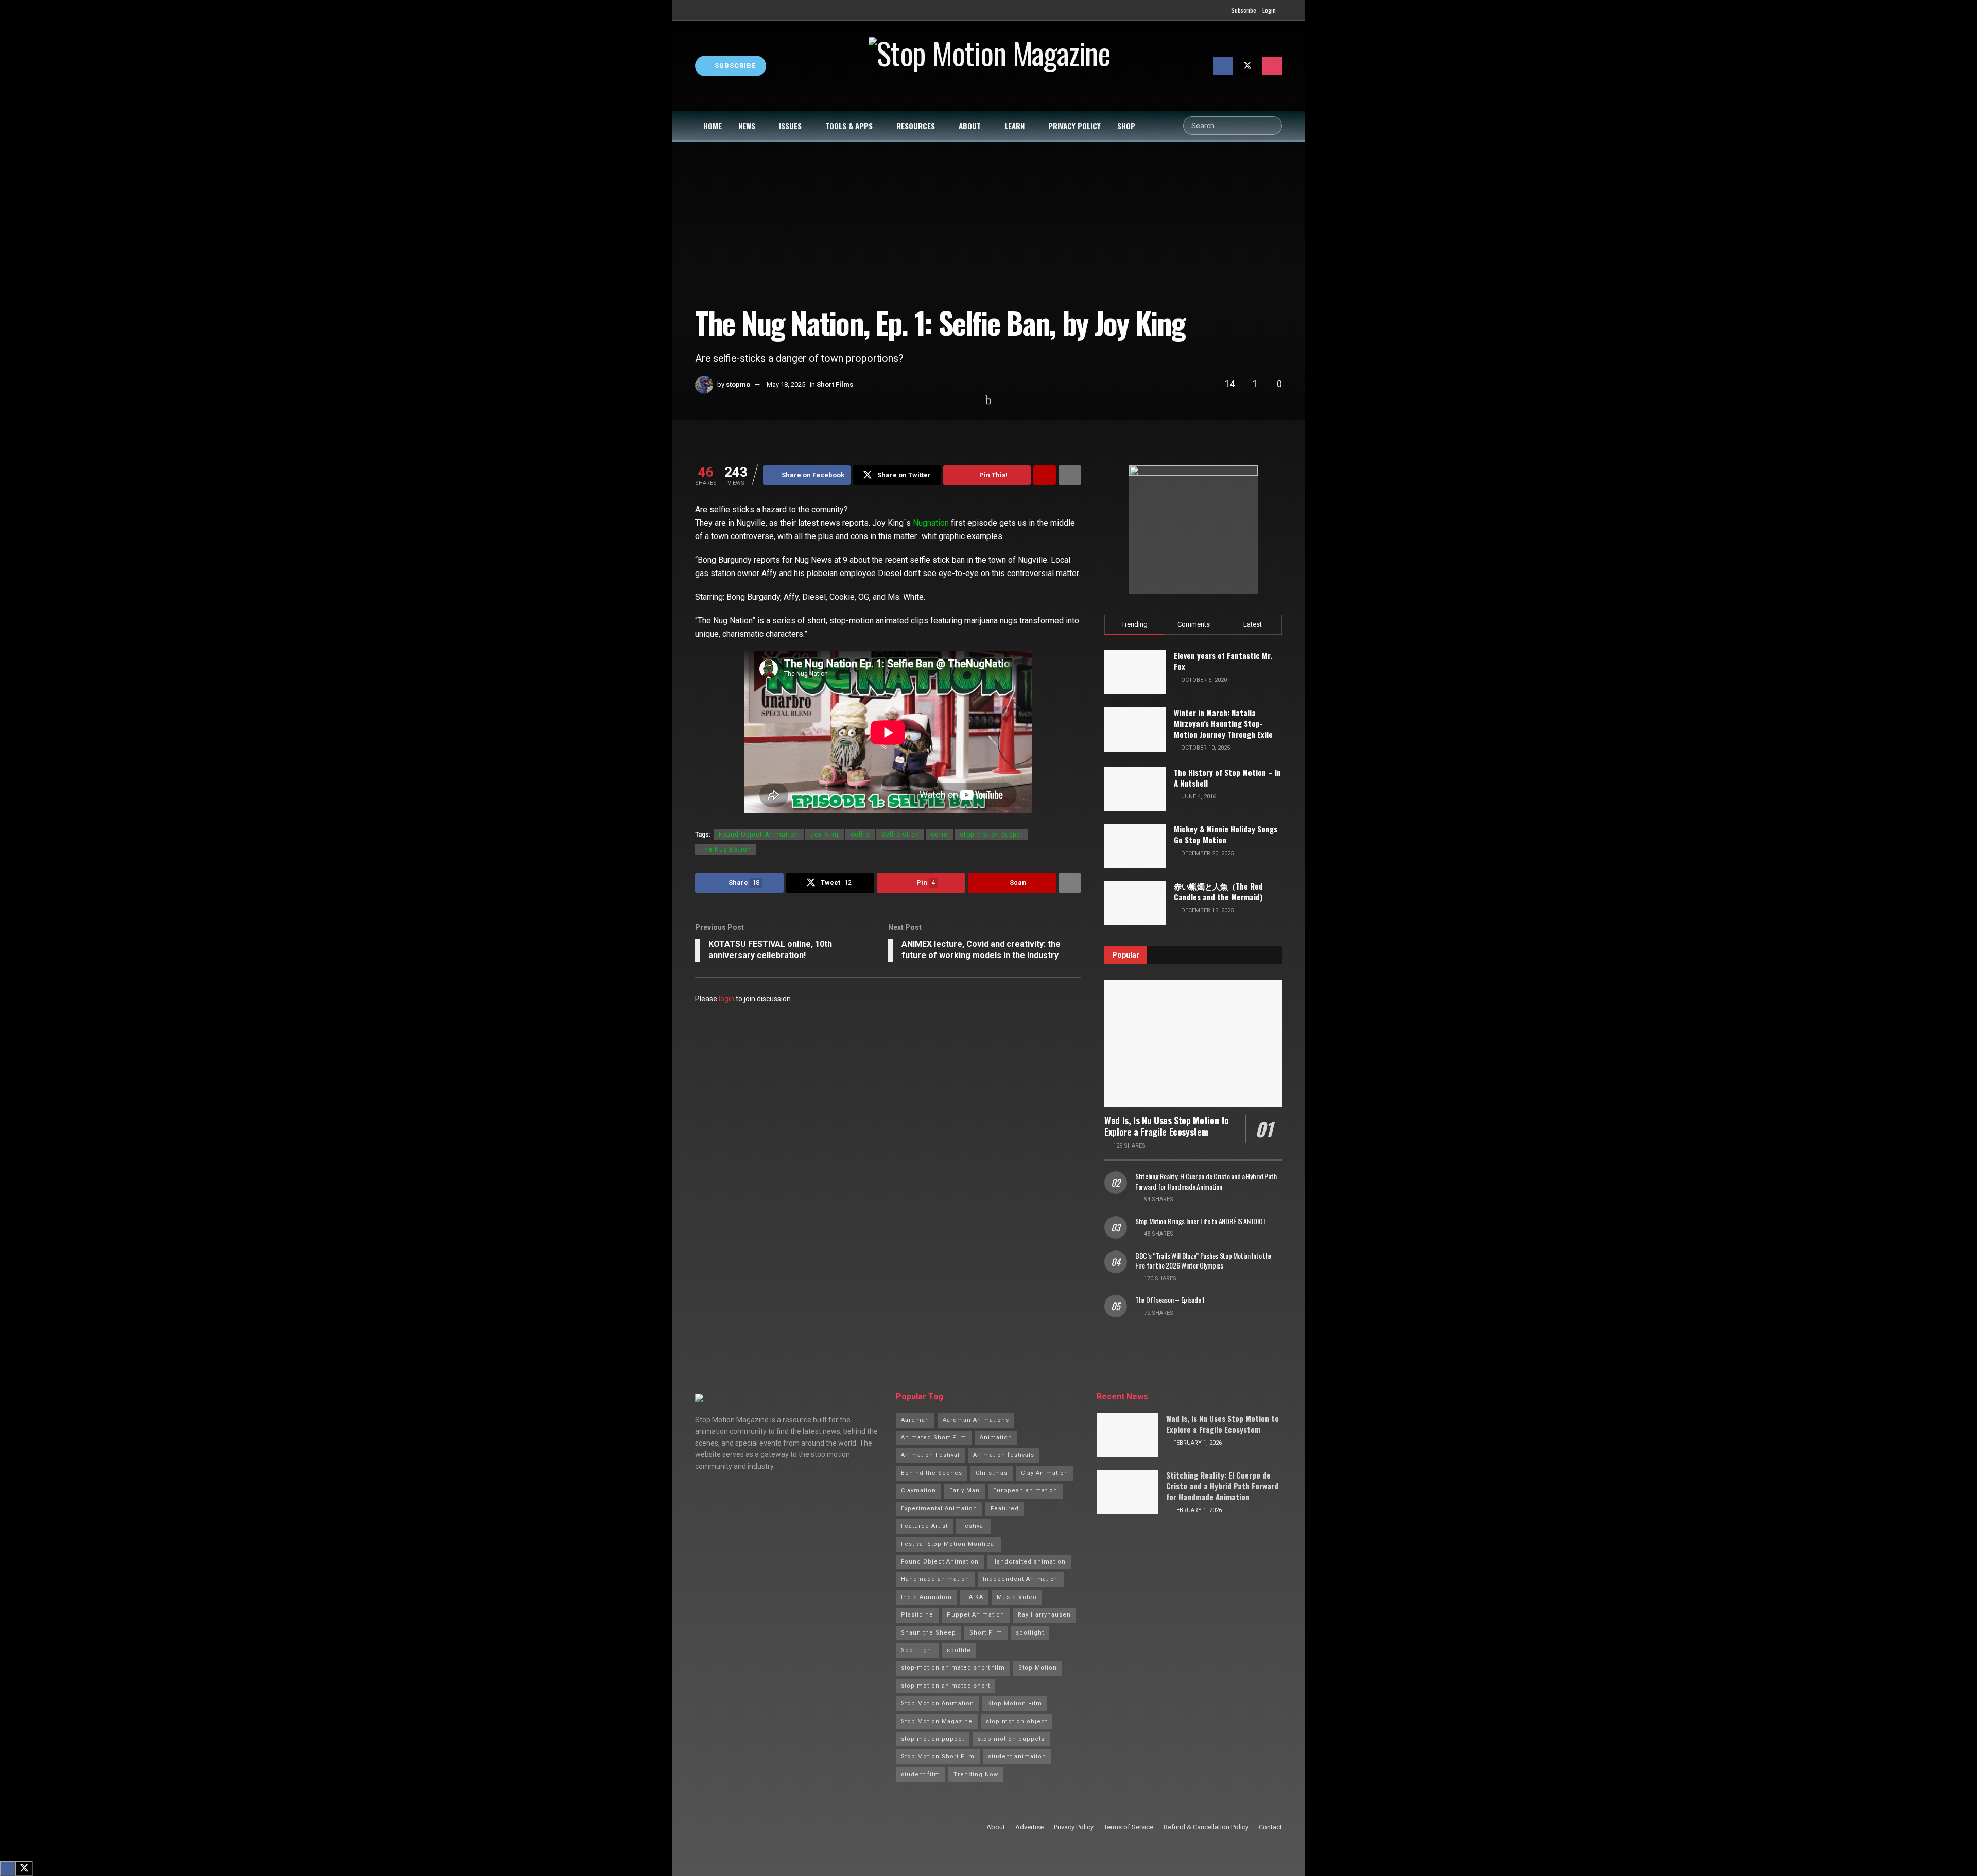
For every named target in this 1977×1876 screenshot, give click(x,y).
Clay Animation (1045, 1473)
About (970, 126)
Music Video (1017, 1597)
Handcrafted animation (1029, 1562)
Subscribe (1244, 10)
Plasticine (917, 1615)
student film (921, 1774)
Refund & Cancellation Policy (1206, 1827)
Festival (973, 1526)
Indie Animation (926, 1597)
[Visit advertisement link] (1193, 530)
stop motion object (1017, 1721)
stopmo (738, 384)
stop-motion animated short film (953, 1668)
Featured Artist (924, 1526)
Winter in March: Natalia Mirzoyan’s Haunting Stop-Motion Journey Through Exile (1223, 723)
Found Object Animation (759, 835)
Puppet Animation (976, 1615)
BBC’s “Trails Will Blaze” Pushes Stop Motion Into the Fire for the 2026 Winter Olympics (1203, 1261)
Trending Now (976, 1774)
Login (1269, 10)
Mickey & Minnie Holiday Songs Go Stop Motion (1226, 834)
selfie (860, 835)
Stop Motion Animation (938, 1703)
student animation (1017, 1756)
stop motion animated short (946, 1686)
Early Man (965, 1491)
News (747, 126)
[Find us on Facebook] (1223, 66)
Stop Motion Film (1015, 1703)
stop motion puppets (1011, 1739)
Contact (1270, 1827)
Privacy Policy (1074, 126)
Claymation (918, 1491)
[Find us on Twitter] (1247, 66)
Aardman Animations (976, 1420)
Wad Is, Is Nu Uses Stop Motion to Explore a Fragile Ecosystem (1167, 1126)
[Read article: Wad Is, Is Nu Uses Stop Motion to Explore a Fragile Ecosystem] (1193, 1043)
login (726, 999)
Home (713, 126)
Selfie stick (900, 835)
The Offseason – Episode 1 (1170, 1300)
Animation (996, 1438)
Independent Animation (1021, 1579)
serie (939, 835)
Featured (1005, 1509)
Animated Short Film (934, 1438)
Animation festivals (1004, 1455)
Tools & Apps (849, 126)
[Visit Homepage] (990, 66)
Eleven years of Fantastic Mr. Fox (1223, 661)
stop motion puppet (991, 835)
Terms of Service (1129, 1827)
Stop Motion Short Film (938, 1756)
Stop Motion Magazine (937, 1721)
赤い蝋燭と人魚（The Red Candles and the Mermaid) (1218, 891)
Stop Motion (1038, 1668)
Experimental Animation (939, 1509)
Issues (790, 126)
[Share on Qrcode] (1045, 475)
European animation (1025, 1491)
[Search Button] (1273, 126)
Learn (1014, 126)
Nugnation (931, 523)
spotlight (1030, 1633)
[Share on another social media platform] (1070, 475)
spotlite (959, 1650)
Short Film (986, 1633)
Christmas (992, 1473)
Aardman (915, 1420)
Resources (916, 126)
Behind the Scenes (932, 1473)
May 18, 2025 (786, 384)
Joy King (825, 835)
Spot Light (917, 1650)
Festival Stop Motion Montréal (949, 1544)
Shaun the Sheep (929, 1633)
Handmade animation (935, 1579)
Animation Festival (930, 1455)
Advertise (1029, 1827)
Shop (1126, 126)
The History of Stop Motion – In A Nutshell (1227, 778)
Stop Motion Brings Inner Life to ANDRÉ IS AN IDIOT (1201, 1221)
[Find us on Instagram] (1272, 66)
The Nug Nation (726, 849)
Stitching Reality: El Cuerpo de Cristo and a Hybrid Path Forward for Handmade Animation (1206, 1181)
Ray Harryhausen (1044, 1615)
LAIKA (974, 1597)
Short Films (835, 384)
